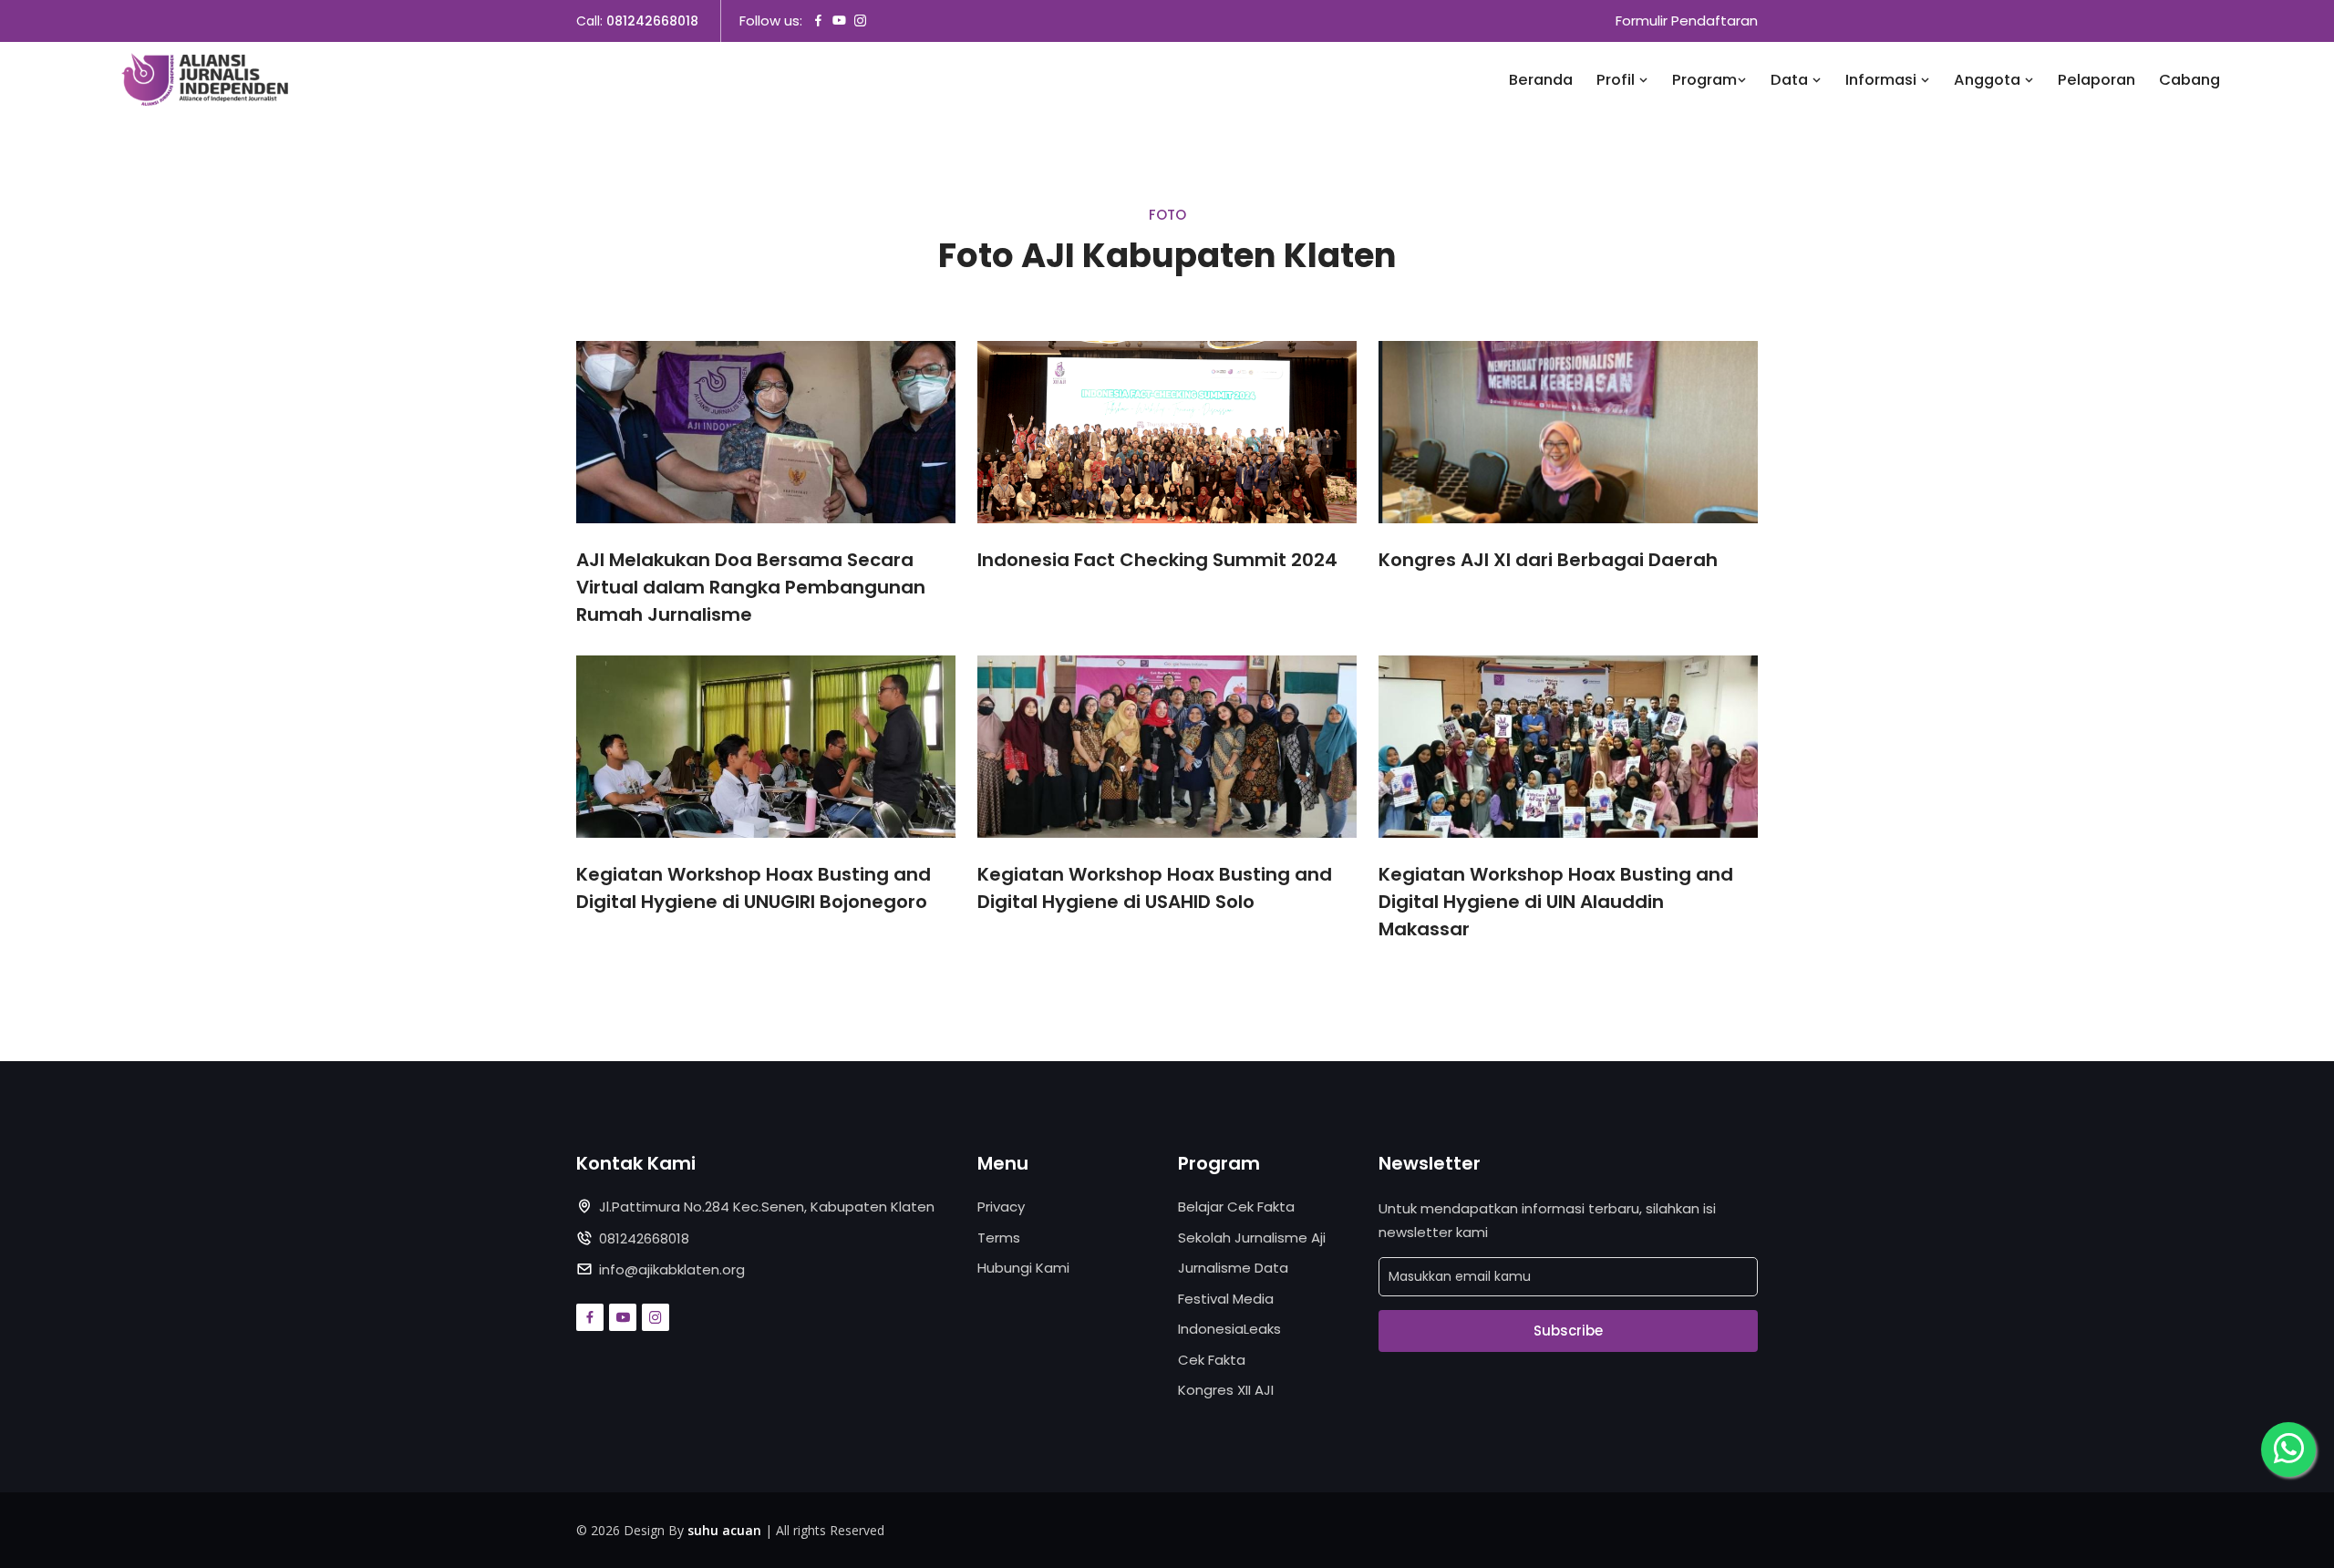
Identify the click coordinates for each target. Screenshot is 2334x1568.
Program (1704, 80)
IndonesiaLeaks (1229, 1329)
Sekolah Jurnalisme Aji (1252, 1238)
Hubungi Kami (1023, 1268)
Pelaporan (2096, 80)
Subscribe (1568, 1331)
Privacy (1001, 1207)
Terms (999, 1238)
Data (1791, 80)
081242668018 (652, 21)
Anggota (1989, 80)
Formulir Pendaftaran (1687, 21)
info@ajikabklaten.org (672, 1269)
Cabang (2189, 80)
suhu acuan (724, 1530)
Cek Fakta (1212, 1360)
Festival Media (1226, 1299)
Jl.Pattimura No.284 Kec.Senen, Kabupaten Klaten (767, 1207)
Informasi (1883, 80)
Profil (1617, 80)
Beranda (1541, 80)
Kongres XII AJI (1226, 1390)
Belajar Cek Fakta (1236, 1207)
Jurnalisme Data (1233, 1268)
